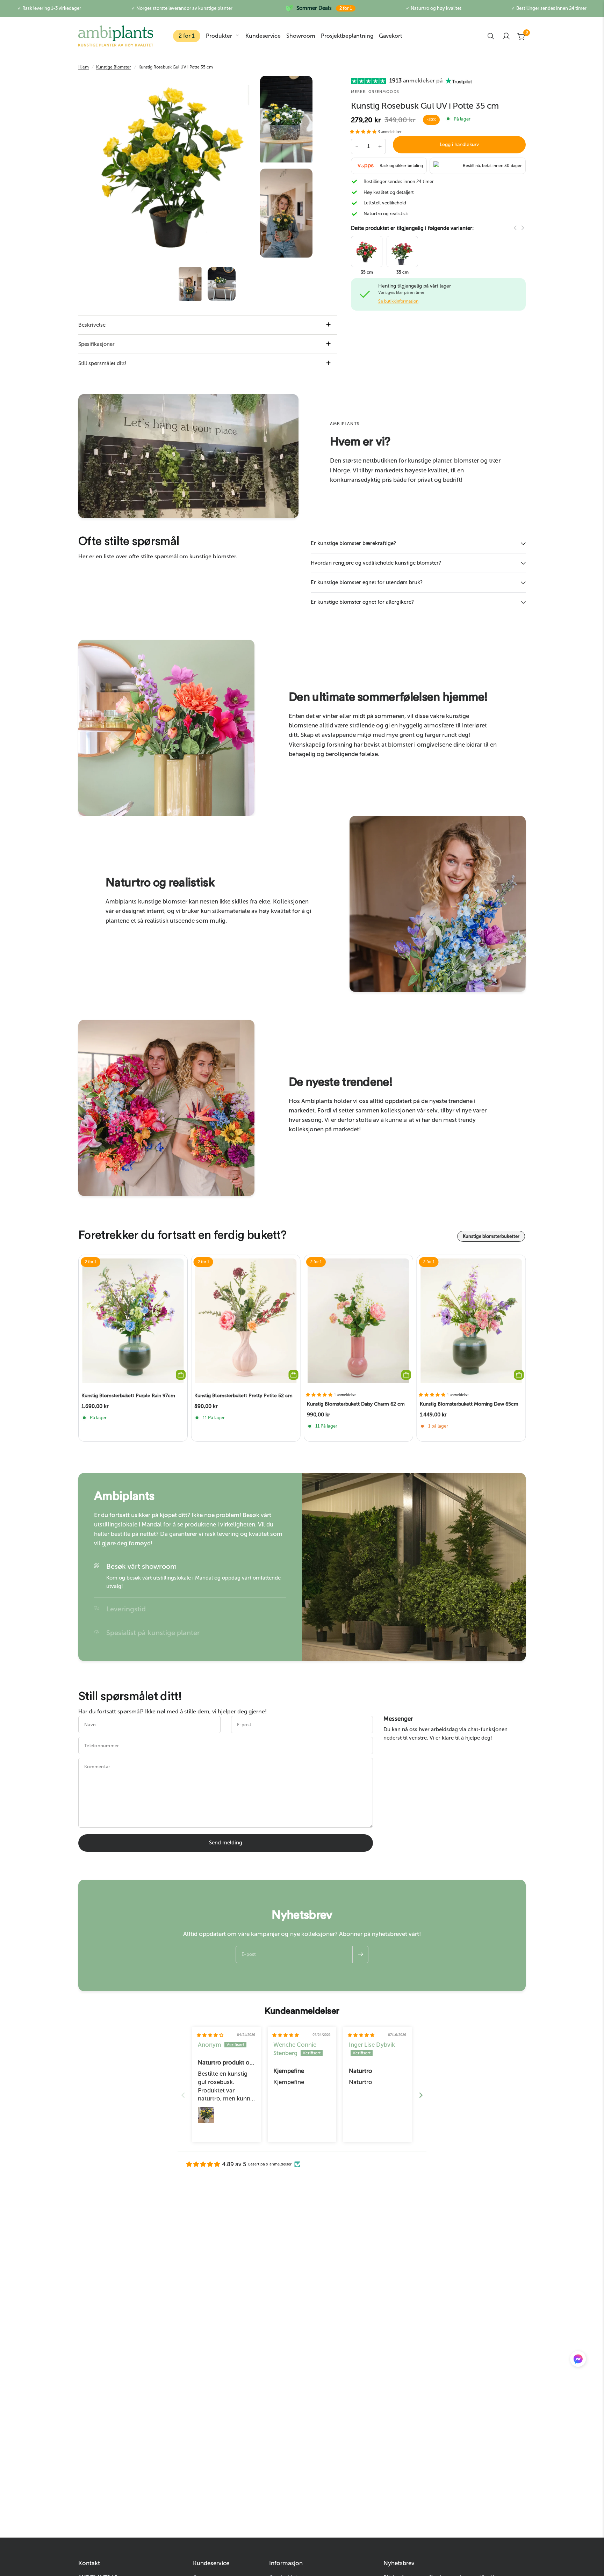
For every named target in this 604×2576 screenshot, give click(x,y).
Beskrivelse (92, 325)
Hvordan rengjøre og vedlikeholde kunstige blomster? (376, 563)
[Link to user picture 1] (206, 2115)
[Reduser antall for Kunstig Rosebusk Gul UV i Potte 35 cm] (357, 146)
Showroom (301, 36)
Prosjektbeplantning (347, 36)
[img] (210, 2035)
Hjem (84, 67)
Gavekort (391, 36)
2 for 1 (187, 36)
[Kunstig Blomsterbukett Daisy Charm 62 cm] (358, 1321)
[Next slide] (421, 2095)
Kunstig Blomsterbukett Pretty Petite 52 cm (243, 1396)
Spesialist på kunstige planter (153, 1633)
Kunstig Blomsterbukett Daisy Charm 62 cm (356, 1404)
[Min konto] (506, 36)
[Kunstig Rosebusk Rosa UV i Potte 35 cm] (367, 251)
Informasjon (286, 2563)
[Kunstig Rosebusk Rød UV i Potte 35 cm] (402, 251)
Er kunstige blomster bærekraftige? (353, 543)
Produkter (219, 36)
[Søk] (491, 36)
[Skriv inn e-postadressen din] (360, 1954)
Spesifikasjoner (96, 344)
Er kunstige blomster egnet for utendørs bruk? (367, 582)
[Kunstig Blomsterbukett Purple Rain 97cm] (133, 1321)
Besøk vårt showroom (141, 1566)
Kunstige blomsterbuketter (491, 1236)
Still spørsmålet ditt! (102, 363)
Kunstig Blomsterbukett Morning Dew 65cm (469, 1404)
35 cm (367, 272)
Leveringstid (126, 1609)
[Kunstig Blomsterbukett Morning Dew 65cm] (471, 1321)
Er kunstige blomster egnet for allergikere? (362, 602)
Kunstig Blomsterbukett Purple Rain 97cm (128, 1396)
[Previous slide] (183, 2095)
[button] (364, 132)
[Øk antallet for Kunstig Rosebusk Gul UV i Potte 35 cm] (380, 146)
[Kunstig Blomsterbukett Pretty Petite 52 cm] (246, 1321)
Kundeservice (263, 36)
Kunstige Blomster (114, 67)
